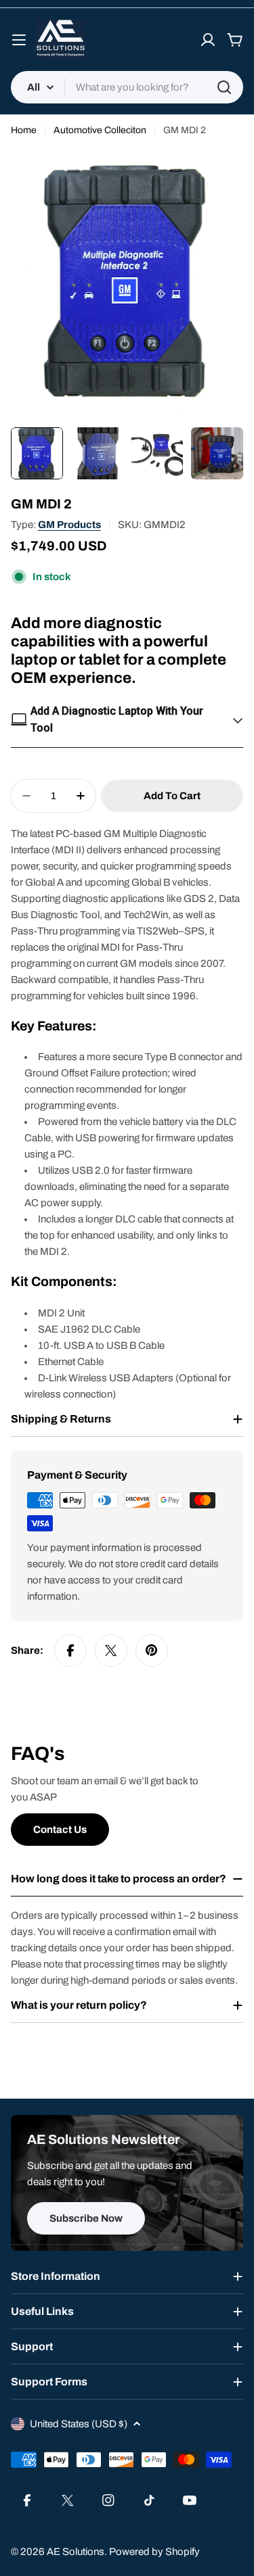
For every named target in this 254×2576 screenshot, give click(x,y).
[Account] (208, 40)
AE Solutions (76, 2552)
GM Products (69, 525)
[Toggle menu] (19, 40)
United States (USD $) (79, 2424)
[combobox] (127, 87)
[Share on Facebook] (70, 1650)
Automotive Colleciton (100, 130)
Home (24, 130)
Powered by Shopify (154, 2552)
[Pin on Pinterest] (152, 1650)
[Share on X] (111, 1650)
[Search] (224, 87)
